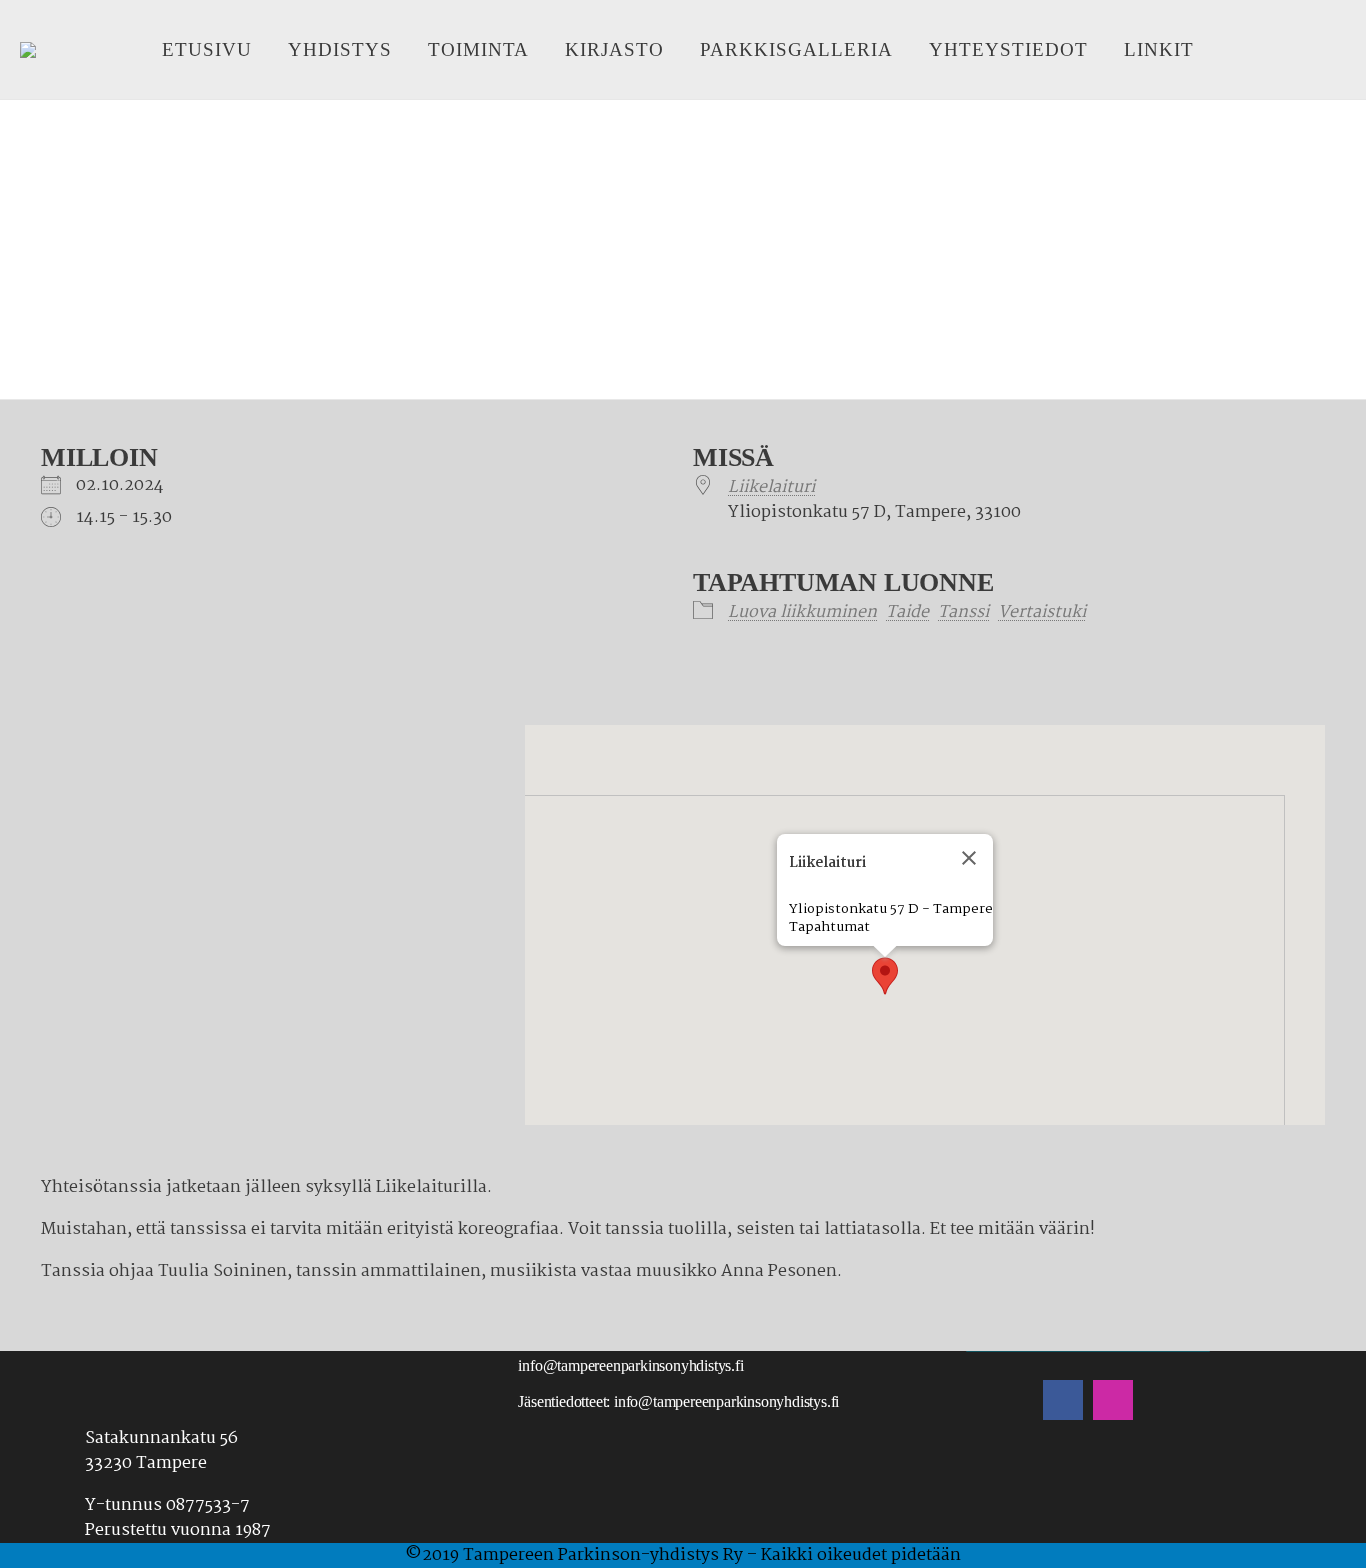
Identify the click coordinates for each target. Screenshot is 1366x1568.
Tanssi (963, 612)
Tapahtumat (829, 927)
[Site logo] (28, 50)
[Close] (969, 858)
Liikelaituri (771, 487)
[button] (885, 976)
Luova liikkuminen (802, 612)
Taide (907, 612)
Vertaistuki (1042, 612)
